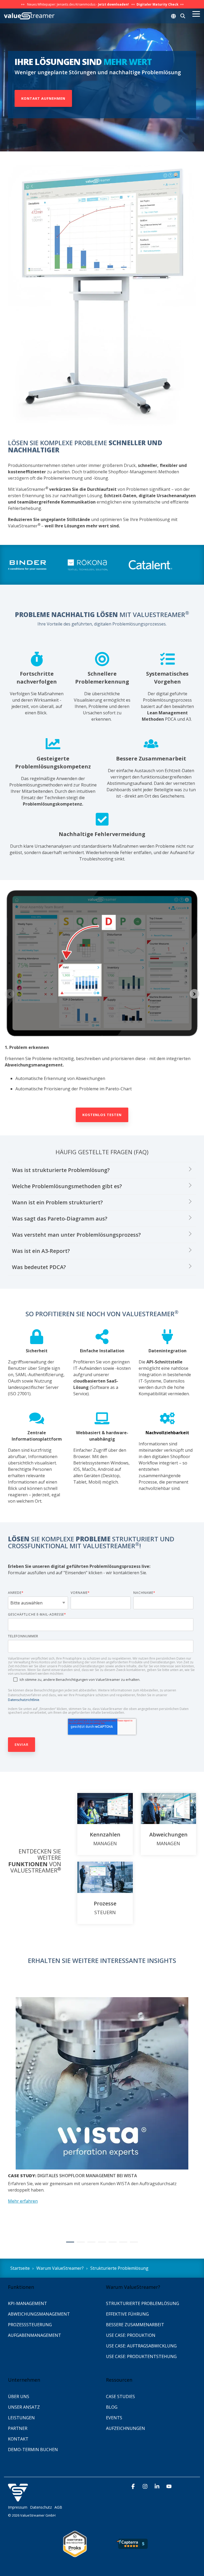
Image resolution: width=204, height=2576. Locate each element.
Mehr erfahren (23, 2201)
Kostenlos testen (102, 1115)
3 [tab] (90, 2244)
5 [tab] (111, 2244)
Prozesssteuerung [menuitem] (30, 2325)
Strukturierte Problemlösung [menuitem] (143, 2303)
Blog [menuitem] (112, 2407)
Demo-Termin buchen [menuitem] (33, 2450)
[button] (196, 14)
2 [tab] (79, 2244)
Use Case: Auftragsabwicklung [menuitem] (141, 2346)
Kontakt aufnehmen (43, 98)
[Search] (183, 16)
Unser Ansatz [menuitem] (24, 2407)
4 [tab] (101, 2244)
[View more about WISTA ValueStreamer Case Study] (102, 2083)
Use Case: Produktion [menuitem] (131, 2335)
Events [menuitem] (114, 2418)
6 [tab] (122, 2244)
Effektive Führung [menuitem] (127, 2314)
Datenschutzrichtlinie (24, 1700)
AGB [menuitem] (58, 2507)
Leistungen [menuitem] (21, 2418)
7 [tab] (133, 2244)
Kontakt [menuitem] (19, 2439)
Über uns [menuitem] (19, 2396)
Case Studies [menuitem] (120, 2396)
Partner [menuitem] (18, 2428)
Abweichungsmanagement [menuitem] (39, 2314)
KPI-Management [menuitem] (27, 2303)
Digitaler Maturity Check (158, 4)
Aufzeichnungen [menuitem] (126, 2428)
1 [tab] (69, 2244)
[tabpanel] (102, 2113)
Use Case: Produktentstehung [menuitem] (141, 2356)
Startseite (20, 2268)
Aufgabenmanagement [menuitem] (35, 2335)
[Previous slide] (10, 994)
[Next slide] (194, 994)
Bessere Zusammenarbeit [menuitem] (135, 2325)
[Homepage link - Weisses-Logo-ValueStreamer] (18, 2499)
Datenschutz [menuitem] (41, 2507)
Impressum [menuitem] (18, 2507)
